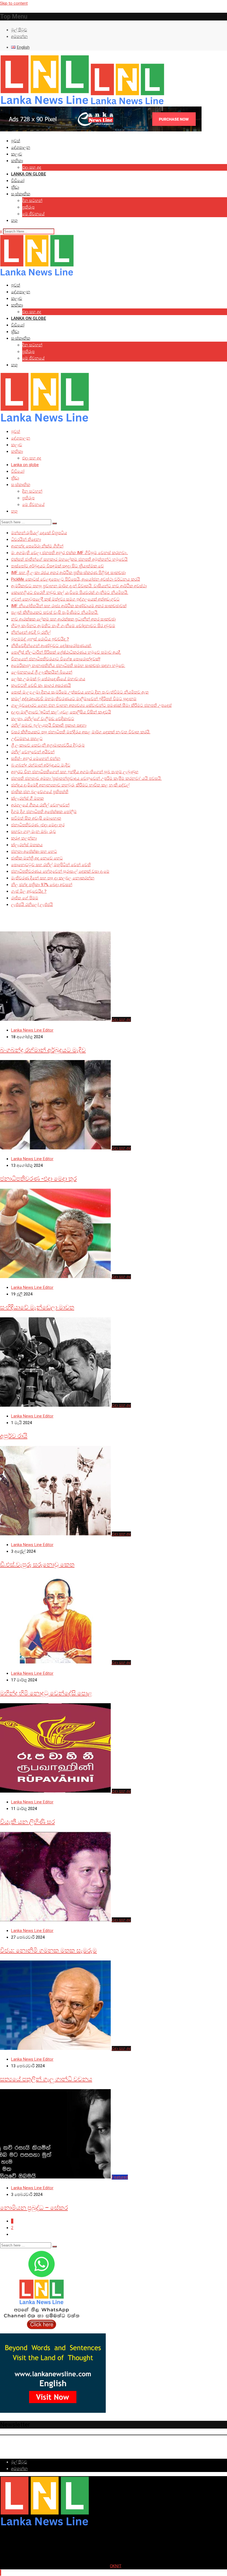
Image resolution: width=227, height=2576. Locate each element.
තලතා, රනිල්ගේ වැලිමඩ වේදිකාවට (43, 719)
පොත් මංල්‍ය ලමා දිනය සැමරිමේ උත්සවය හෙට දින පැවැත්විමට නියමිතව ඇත (80, 692)
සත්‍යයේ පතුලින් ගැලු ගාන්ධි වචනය (46, 2079)
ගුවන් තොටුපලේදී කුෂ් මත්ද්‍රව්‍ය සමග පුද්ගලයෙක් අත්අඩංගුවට (65, 599)
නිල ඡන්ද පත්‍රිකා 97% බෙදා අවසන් (42, 885)
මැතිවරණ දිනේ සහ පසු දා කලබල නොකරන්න (53, 878)
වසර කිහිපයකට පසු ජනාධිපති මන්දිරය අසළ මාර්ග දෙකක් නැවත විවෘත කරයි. (81, 732)
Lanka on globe (29, 174)
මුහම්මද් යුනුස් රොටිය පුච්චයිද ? (40, 639)
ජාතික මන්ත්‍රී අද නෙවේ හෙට (37, 858)
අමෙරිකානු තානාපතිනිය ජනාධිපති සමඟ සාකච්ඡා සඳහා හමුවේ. (68, 666)
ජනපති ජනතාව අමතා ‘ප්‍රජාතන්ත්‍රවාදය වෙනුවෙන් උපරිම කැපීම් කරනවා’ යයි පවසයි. (86, 778)
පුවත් (16, 141)
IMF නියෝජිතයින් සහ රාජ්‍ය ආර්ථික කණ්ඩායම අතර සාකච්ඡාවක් (69, 606)
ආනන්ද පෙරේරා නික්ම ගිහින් (37, 546)
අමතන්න (19, 37)
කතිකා (17, 161)
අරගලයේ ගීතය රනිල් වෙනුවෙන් (40, 805)
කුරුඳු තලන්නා (24, 838)
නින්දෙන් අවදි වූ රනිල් (31, 632)
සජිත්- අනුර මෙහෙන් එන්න (36, 759)
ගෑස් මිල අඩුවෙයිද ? (29, 891)
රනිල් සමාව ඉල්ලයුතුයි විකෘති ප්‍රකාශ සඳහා (49, 725)
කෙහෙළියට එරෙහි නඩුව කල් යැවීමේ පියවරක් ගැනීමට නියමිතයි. (70, 593)
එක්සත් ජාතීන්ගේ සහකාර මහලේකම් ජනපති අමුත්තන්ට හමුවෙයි (69, 559)
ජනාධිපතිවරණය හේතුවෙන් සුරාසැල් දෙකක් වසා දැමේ (60, 871)
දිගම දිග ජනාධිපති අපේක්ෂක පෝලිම (44, 812)
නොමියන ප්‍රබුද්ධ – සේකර (34, 2208)
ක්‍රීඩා (15, 187)
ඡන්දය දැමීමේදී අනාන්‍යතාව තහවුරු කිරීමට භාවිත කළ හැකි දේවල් (70, 785)
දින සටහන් (32, 201)
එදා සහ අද (32, 167)
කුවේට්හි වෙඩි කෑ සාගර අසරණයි (41, 685)
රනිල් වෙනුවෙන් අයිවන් (33, 752)
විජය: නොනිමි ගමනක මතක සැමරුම (48, 1950)
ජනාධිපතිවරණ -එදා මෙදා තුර (38, 825)
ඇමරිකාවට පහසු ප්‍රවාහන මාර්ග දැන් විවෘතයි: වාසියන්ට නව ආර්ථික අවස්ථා (79, 586)
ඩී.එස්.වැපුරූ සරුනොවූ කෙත (37, 1564)
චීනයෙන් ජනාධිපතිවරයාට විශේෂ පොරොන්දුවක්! (56, 659)
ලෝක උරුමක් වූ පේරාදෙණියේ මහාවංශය (48, 679)
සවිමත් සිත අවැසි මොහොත (36, 818)
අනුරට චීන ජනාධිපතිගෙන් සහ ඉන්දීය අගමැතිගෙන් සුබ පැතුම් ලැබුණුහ (75, 772)
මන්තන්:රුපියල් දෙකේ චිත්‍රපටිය (39, 533)
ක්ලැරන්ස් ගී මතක (27, 798)
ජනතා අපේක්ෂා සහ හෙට (34, 851)
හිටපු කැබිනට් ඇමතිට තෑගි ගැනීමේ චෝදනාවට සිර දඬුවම (63, 626)
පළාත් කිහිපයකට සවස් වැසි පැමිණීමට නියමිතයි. (55, 612)
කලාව (17, 154)
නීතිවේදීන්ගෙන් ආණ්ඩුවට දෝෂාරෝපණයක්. (51, 646)
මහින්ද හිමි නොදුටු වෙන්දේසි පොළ (46, 1693)
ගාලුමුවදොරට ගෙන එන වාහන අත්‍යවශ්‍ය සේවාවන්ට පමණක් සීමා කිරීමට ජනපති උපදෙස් (91, 705)
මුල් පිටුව (19, 30)
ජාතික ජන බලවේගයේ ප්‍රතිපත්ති (40, 792)
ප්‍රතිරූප (28, 207)
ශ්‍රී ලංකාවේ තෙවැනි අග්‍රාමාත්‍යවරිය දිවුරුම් (48, 745)
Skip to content (14, 3)
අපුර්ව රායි (14, 1436)
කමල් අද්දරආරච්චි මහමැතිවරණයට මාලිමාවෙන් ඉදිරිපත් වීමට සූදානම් (74, 699)
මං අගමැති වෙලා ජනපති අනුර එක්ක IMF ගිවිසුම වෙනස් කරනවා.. (69, 553)
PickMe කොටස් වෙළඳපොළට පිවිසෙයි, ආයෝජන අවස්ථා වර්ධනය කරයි (76, 579)
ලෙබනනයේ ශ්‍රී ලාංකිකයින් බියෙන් (42, 672)
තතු (14, 220)
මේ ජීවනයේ (33, 214)
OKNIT (116, 2566)
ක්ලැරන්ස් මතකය (27, 845)
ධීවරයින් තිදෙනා (26, 539)
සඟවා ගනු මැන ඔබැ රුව (33, 832)
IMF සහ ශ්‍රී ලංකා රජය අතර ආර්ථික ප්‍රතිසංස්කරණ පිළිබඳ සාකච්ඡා (68, 573)
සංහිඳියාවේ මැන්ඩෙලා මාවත (37, 1307)
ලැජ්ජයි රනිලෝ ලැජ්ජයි (32, 905)
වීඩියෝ (18, 181)
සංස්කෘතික (21, 194)
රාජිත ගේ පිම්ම (25, 898)
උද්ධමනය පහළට (27, 739)
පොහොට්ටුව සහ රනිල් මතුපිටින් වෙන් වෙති (51, 865)
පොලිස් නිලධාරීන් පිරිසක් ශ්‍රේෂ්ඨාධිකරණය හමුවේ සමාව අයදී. (66, 652)
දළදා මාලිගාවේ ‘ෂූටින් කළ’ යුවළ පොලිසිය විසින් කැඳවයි (61, 712)
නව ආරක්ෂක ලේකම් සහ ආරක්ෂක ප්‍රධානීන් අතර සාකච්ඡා (63, 619)
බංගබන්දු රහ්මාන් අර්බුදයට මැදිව (41, 765)
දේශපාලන (21, 147)
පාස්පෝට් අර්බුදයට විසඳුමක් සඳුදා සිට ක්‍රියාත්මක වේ (57, 566)
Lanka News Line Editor (32, 1030)
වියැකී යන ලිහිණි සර (27, 1822)
